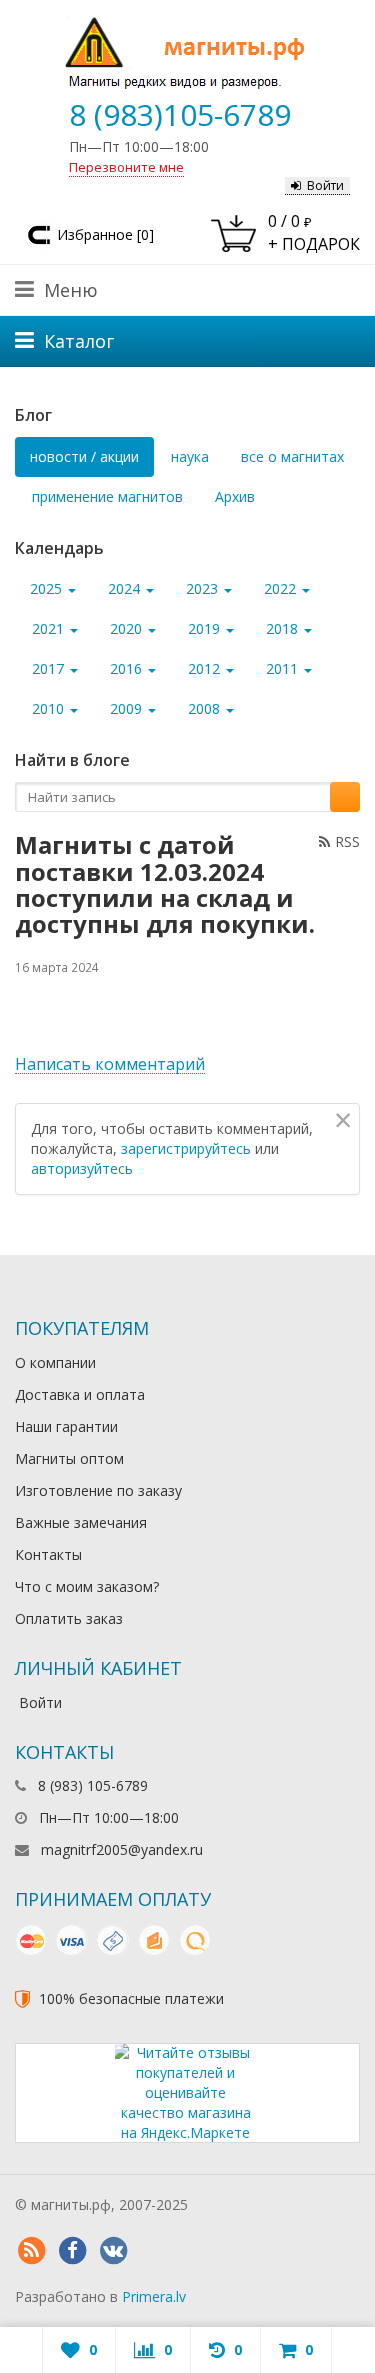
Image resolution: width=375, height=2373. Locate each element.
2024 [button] (126, 588)
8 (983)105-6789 (180, 114)
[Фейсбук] (72, 2251)
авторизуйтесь (82, 1168)
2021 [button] (50, 628)
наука (190, 456)
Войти (325, 185)
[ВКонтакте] (113, 2251)
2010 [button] (50, 708)
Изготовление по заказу (98, 1490)
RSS (347, 841)
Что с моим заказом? (87, 1586)
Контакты (48, 1554)
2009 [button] (128, 708)
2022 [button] (282, 588)
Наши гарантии (66, 1426)
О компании (55, 1362)
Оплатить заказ (69, 1618)
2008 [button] (206, 708)
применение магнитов (107, 496)
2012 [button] (206, 668)
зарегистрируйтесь (186, 1148)
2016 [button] (128, 668)
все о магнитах (292, 456)
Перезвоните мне (126, 167)
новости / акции (84, 456)
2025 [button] (48, 588)
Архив (235, 496)
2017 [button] (50, 668)
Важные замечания (81, 1522)
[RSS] (31, 2251)
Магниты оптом (69, 1458)
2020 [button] (128, 628)
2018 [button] (284, 628)
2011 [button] (284, 668)
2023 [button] (204, 588)
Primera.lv (154, 2296)
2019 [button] (206, 628)
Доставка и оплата (80, 1394)
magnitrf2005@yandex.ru (122, 1849)
